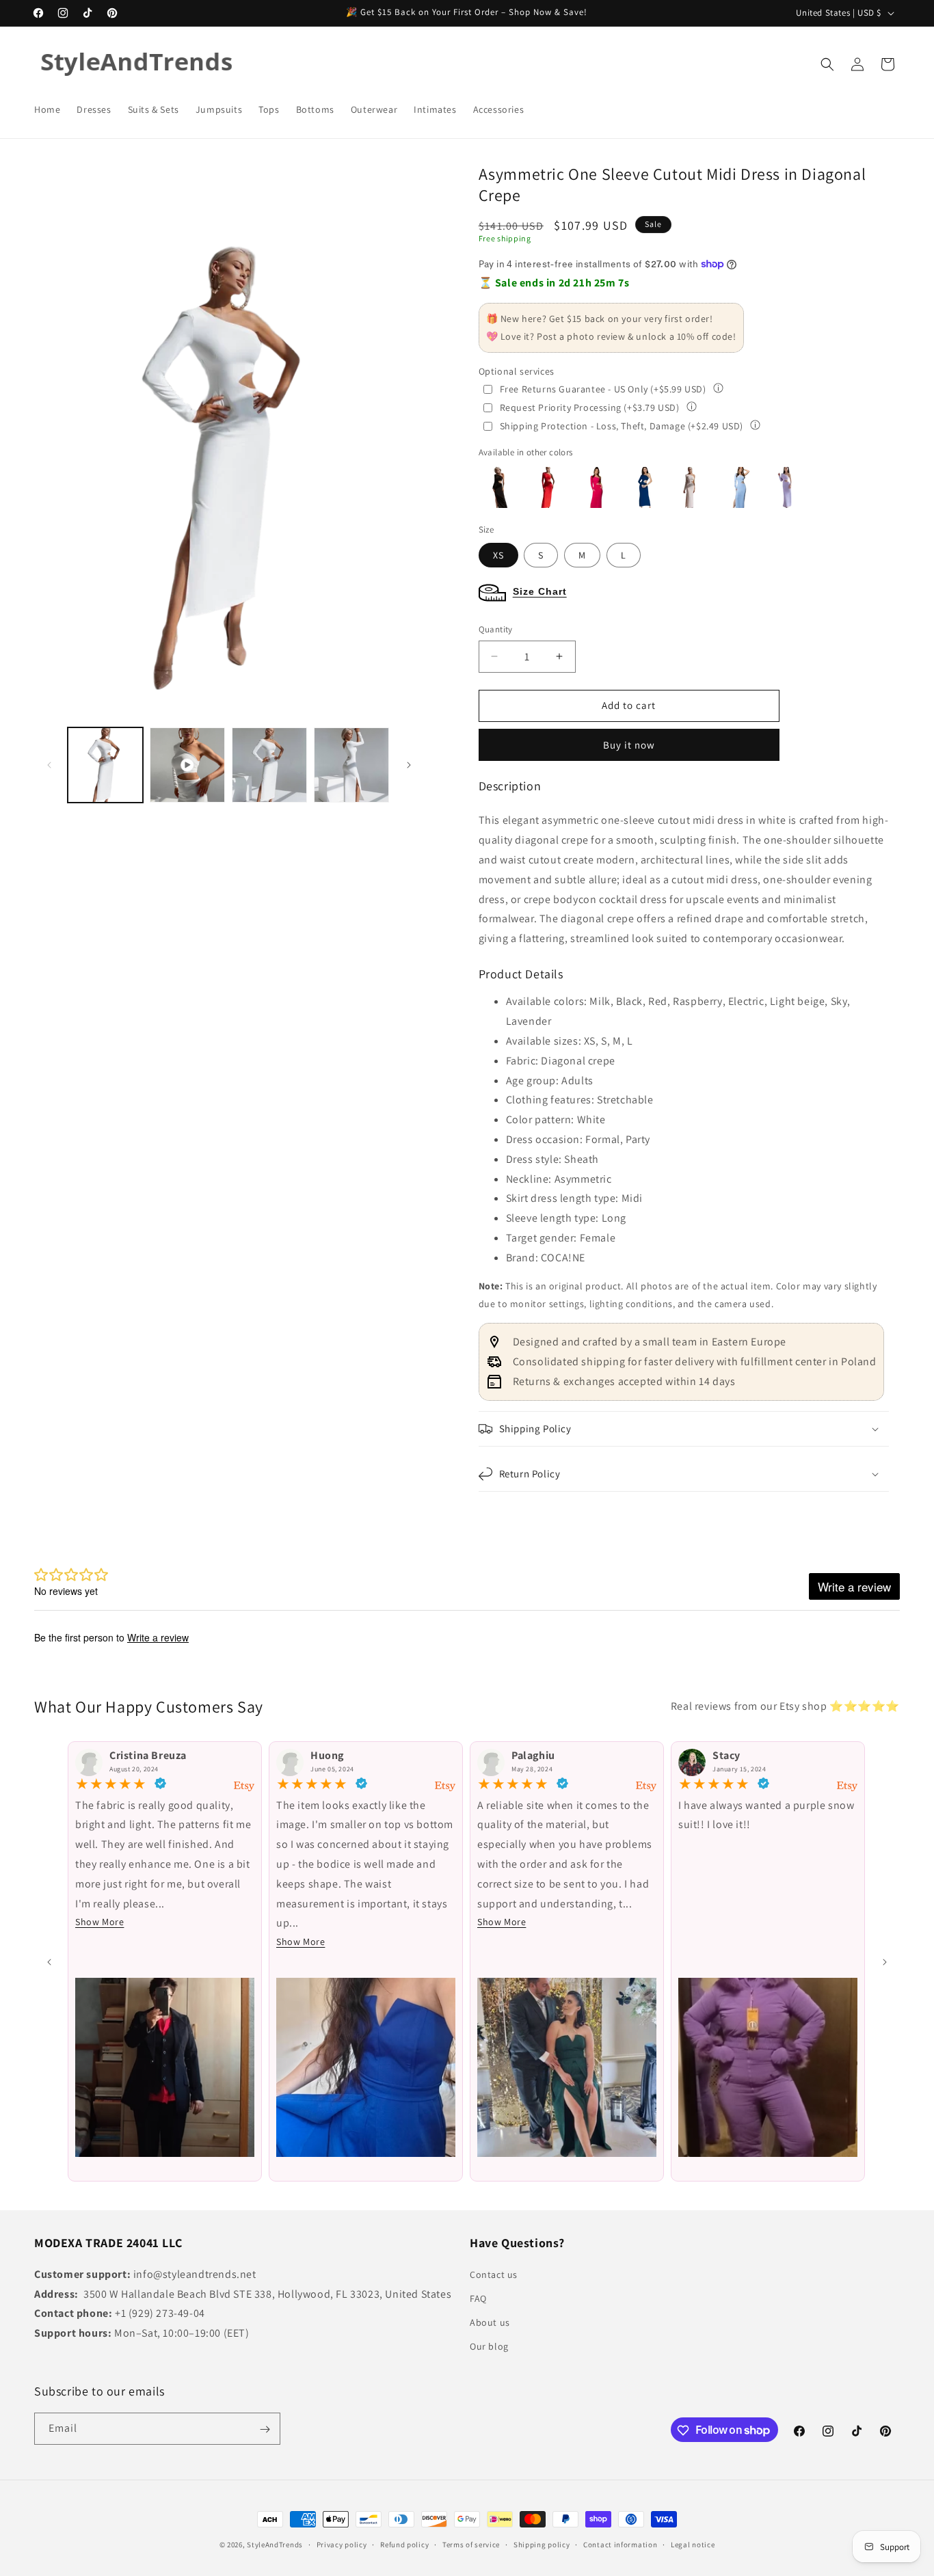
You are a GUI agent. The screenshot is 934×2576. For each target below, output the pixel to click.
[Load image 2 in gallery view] (351, 765)
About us (490, 2322)
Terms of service (471, 2544)
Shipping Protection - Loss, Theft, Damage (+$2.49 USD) (622, 426)
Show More (99, 1922)
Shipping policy (542, 2544)
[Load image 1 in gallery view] (105, 765)
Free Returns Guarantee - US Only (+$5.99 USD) (603, 389)
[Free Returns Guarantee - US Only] (718, 389)
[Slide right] (409, 765)
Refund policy (404, 2544)
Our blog (489, 2346)
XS (498, 555)
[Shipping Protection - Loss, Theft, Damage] (755, 426)
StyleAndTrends (275, 2545)
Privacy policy (342, 2544)
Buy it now (629, 745)
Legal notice (693, 2544)
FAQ (478, 2298)
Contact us (494, 2274)
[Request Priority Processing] (692, 408)
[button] (827, 64)
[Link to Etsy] (244, 1786)
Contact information (620, 2544)
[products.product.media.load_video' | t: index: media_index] (187, 765)
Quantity (496, 629)
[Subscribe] (265, 2429)
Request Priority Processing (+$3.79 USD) (590, 407)
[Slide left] (53, 437)
